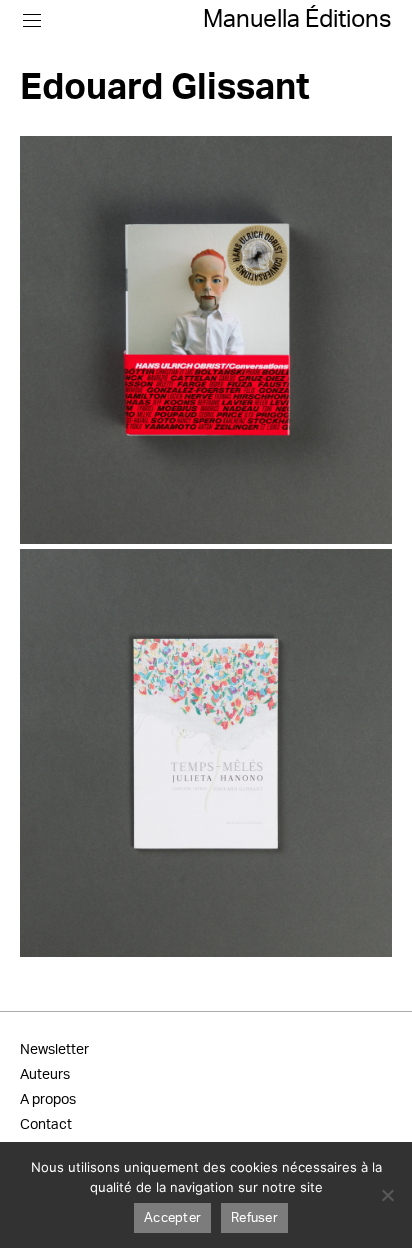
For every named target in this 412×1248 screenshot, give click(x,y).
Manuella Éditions (297, 20)
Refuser (254, 1218)
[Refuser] (387, 1195)
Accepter (172, 1218)
